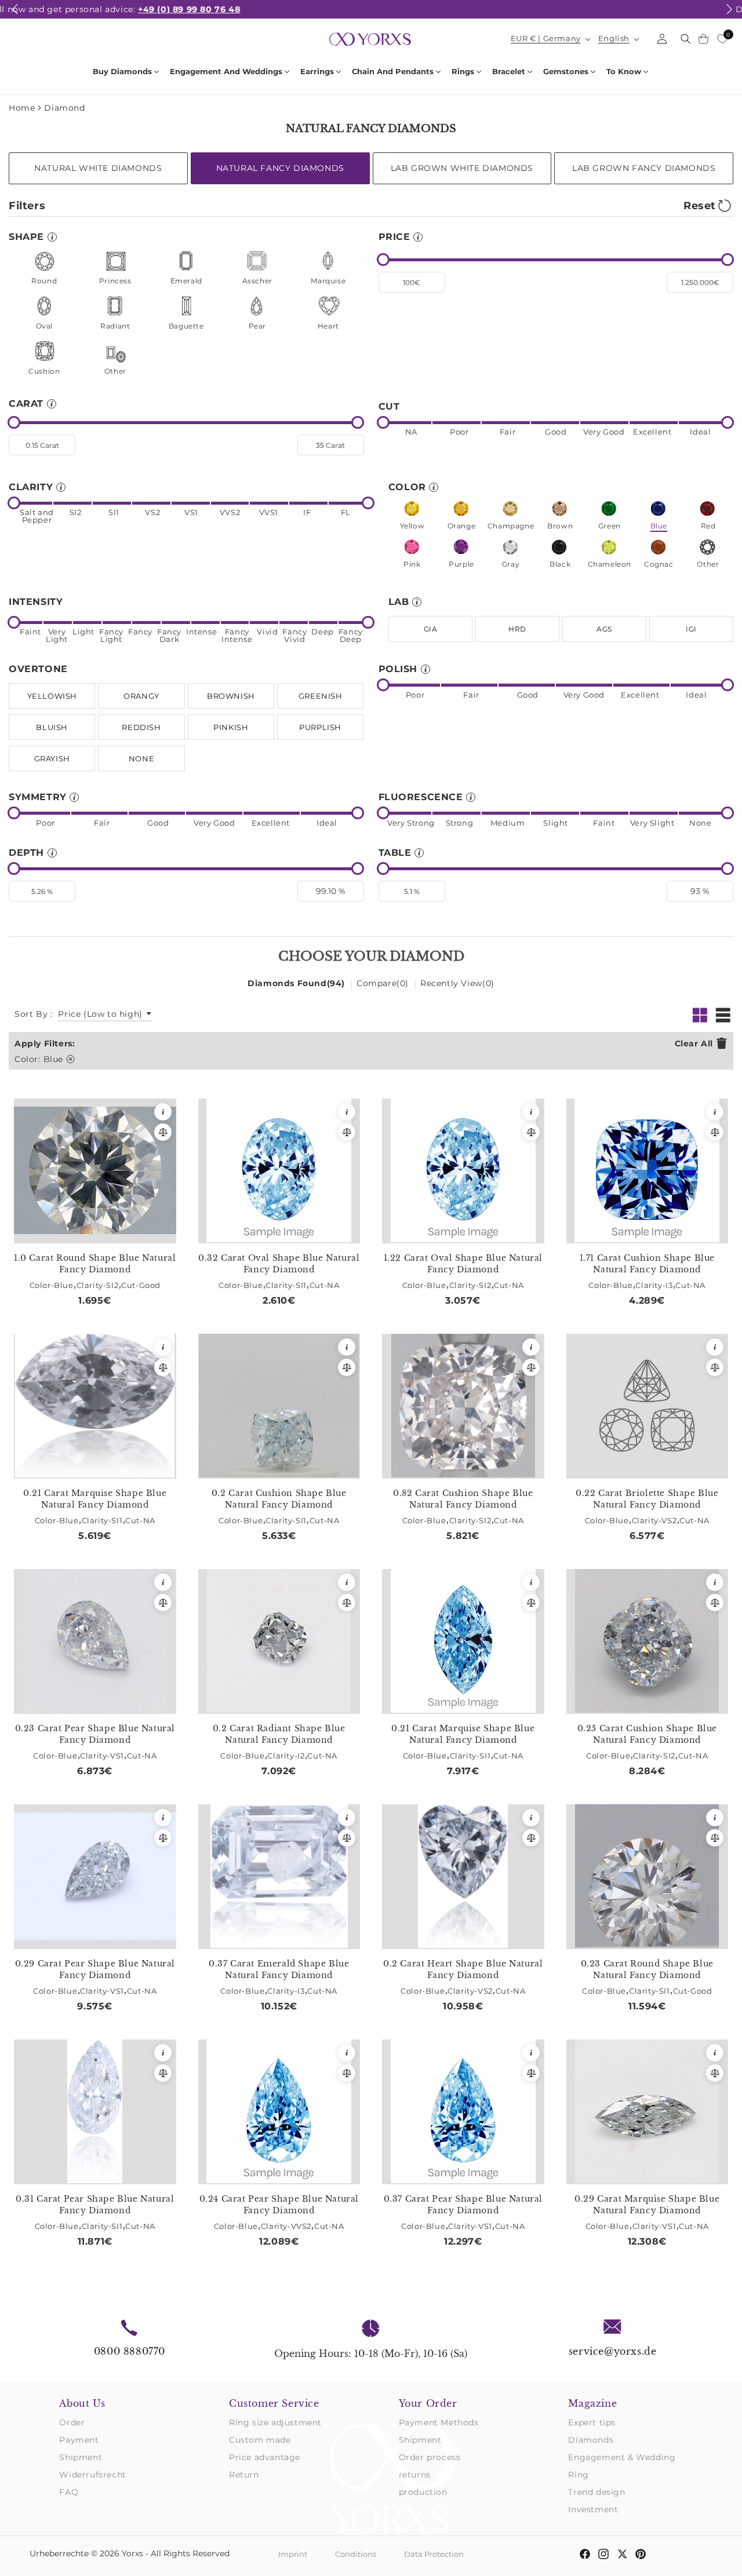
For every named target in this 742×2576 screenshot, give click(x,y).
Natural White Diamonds (98, 168)
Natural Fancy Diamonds (280, 168)
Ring (578, 2475)
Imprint (293, 2554)
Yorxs (132, 2553)
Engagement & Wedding (622, 2457)
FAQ (69, 2492)
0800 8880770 (130, 2351)
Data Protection (434, 2554)
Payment (79, 2440)
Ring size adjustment (275, 2422)
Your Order (428, 2403)
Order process (430, 2457)
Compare (383, 983)
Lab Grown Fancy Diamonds (644, 168)
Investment (593, 2509)
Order (72, 2422)
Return (244, 2475)
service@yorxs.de (613, 2351)
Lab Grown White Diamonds (462, 168)
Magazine (592, 2403)
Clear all (694, 1043)
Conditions (356, 2554)
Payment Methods (439, 2422)
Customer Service (274, 2403)
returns (415, 2475)
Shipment (81, 2457)
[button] (15, 16)
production (423, 2492)
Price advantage (265, 2457)
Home (22, 108)
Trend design (596, 2492)
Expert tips (592, 2422)
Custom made (260, 2440)
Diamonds (591, 2440)
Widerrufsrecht (92, 2475)
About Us (82, 2403)
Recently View (457, 983)
